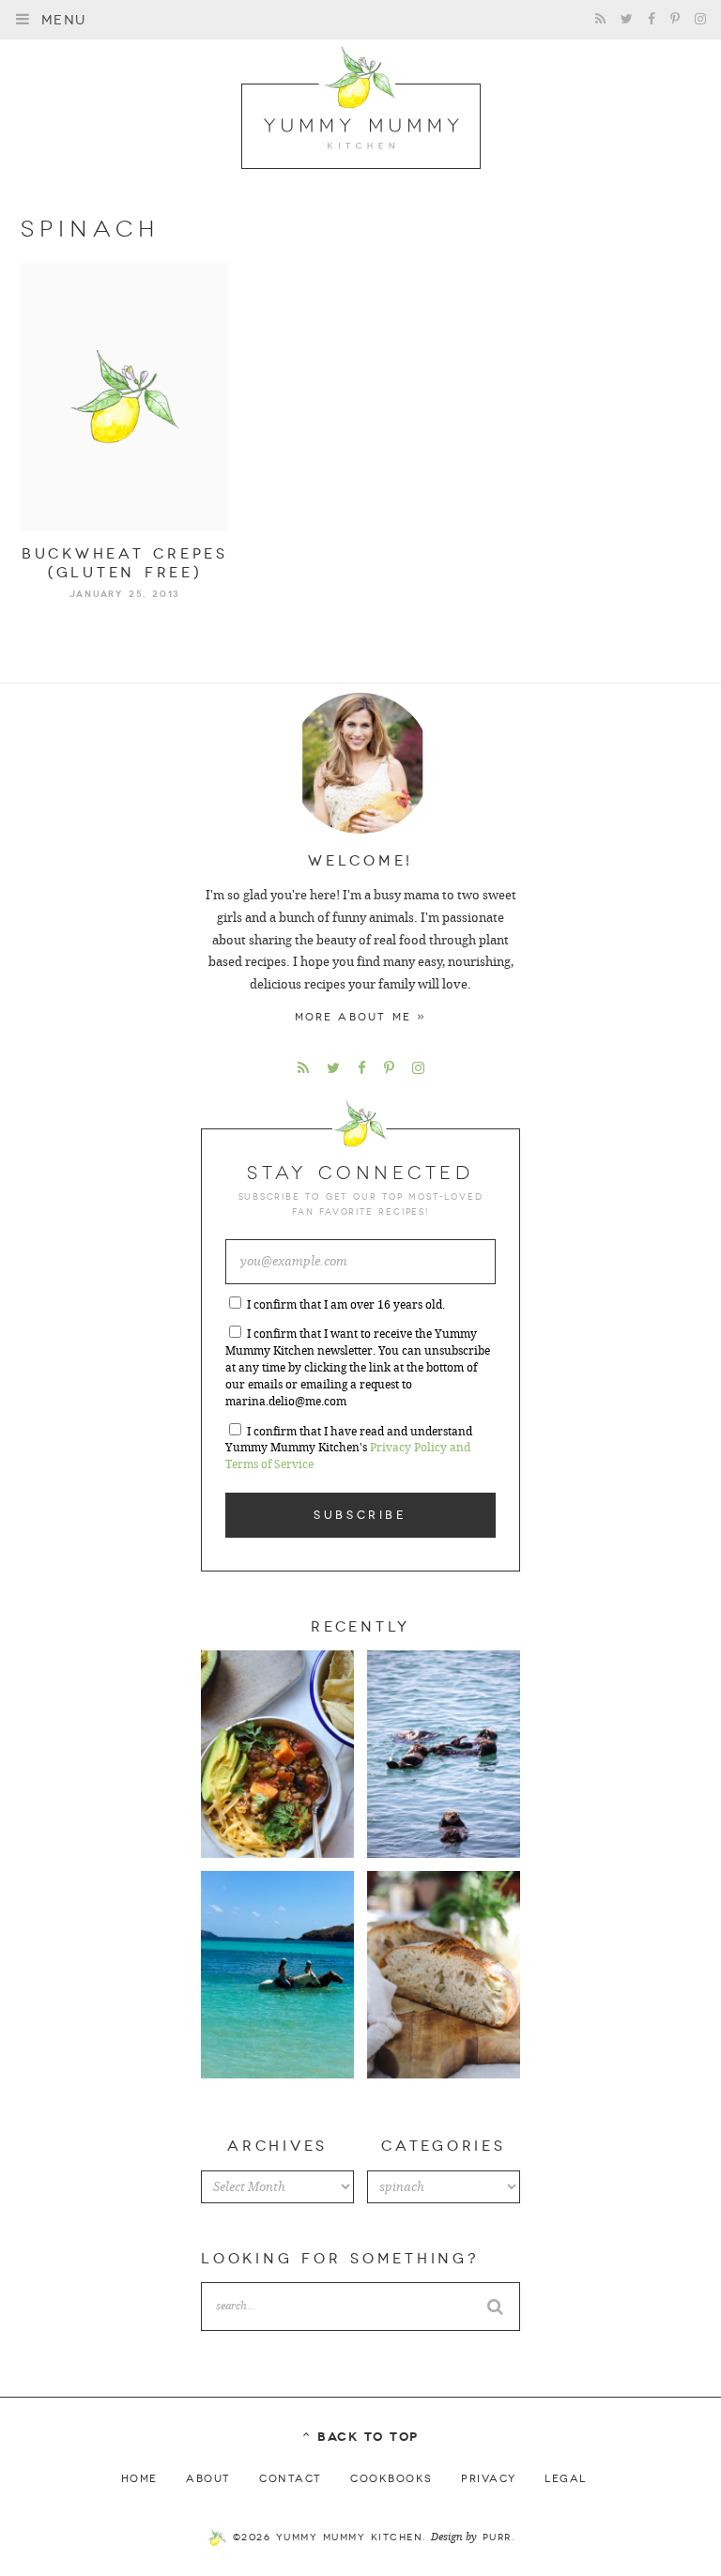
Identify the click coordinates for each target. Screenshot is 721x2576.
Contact (291, 2479)
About (208, 2479)
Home (139, 2479)
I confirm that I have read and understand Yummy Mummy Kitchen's (349, 1449)
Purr (497, 2538)
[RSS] (600, 19)
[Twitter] (627, 19)
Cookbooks (391, 2479)
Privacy (489, 2479)
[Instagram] (700, 19)
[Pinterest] (675, 19)
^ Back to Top (360, 2437)
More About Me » (361, 1017)
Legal (566, 2479)
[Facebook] (652, 19)
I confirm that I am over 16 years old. (346, 1305)
